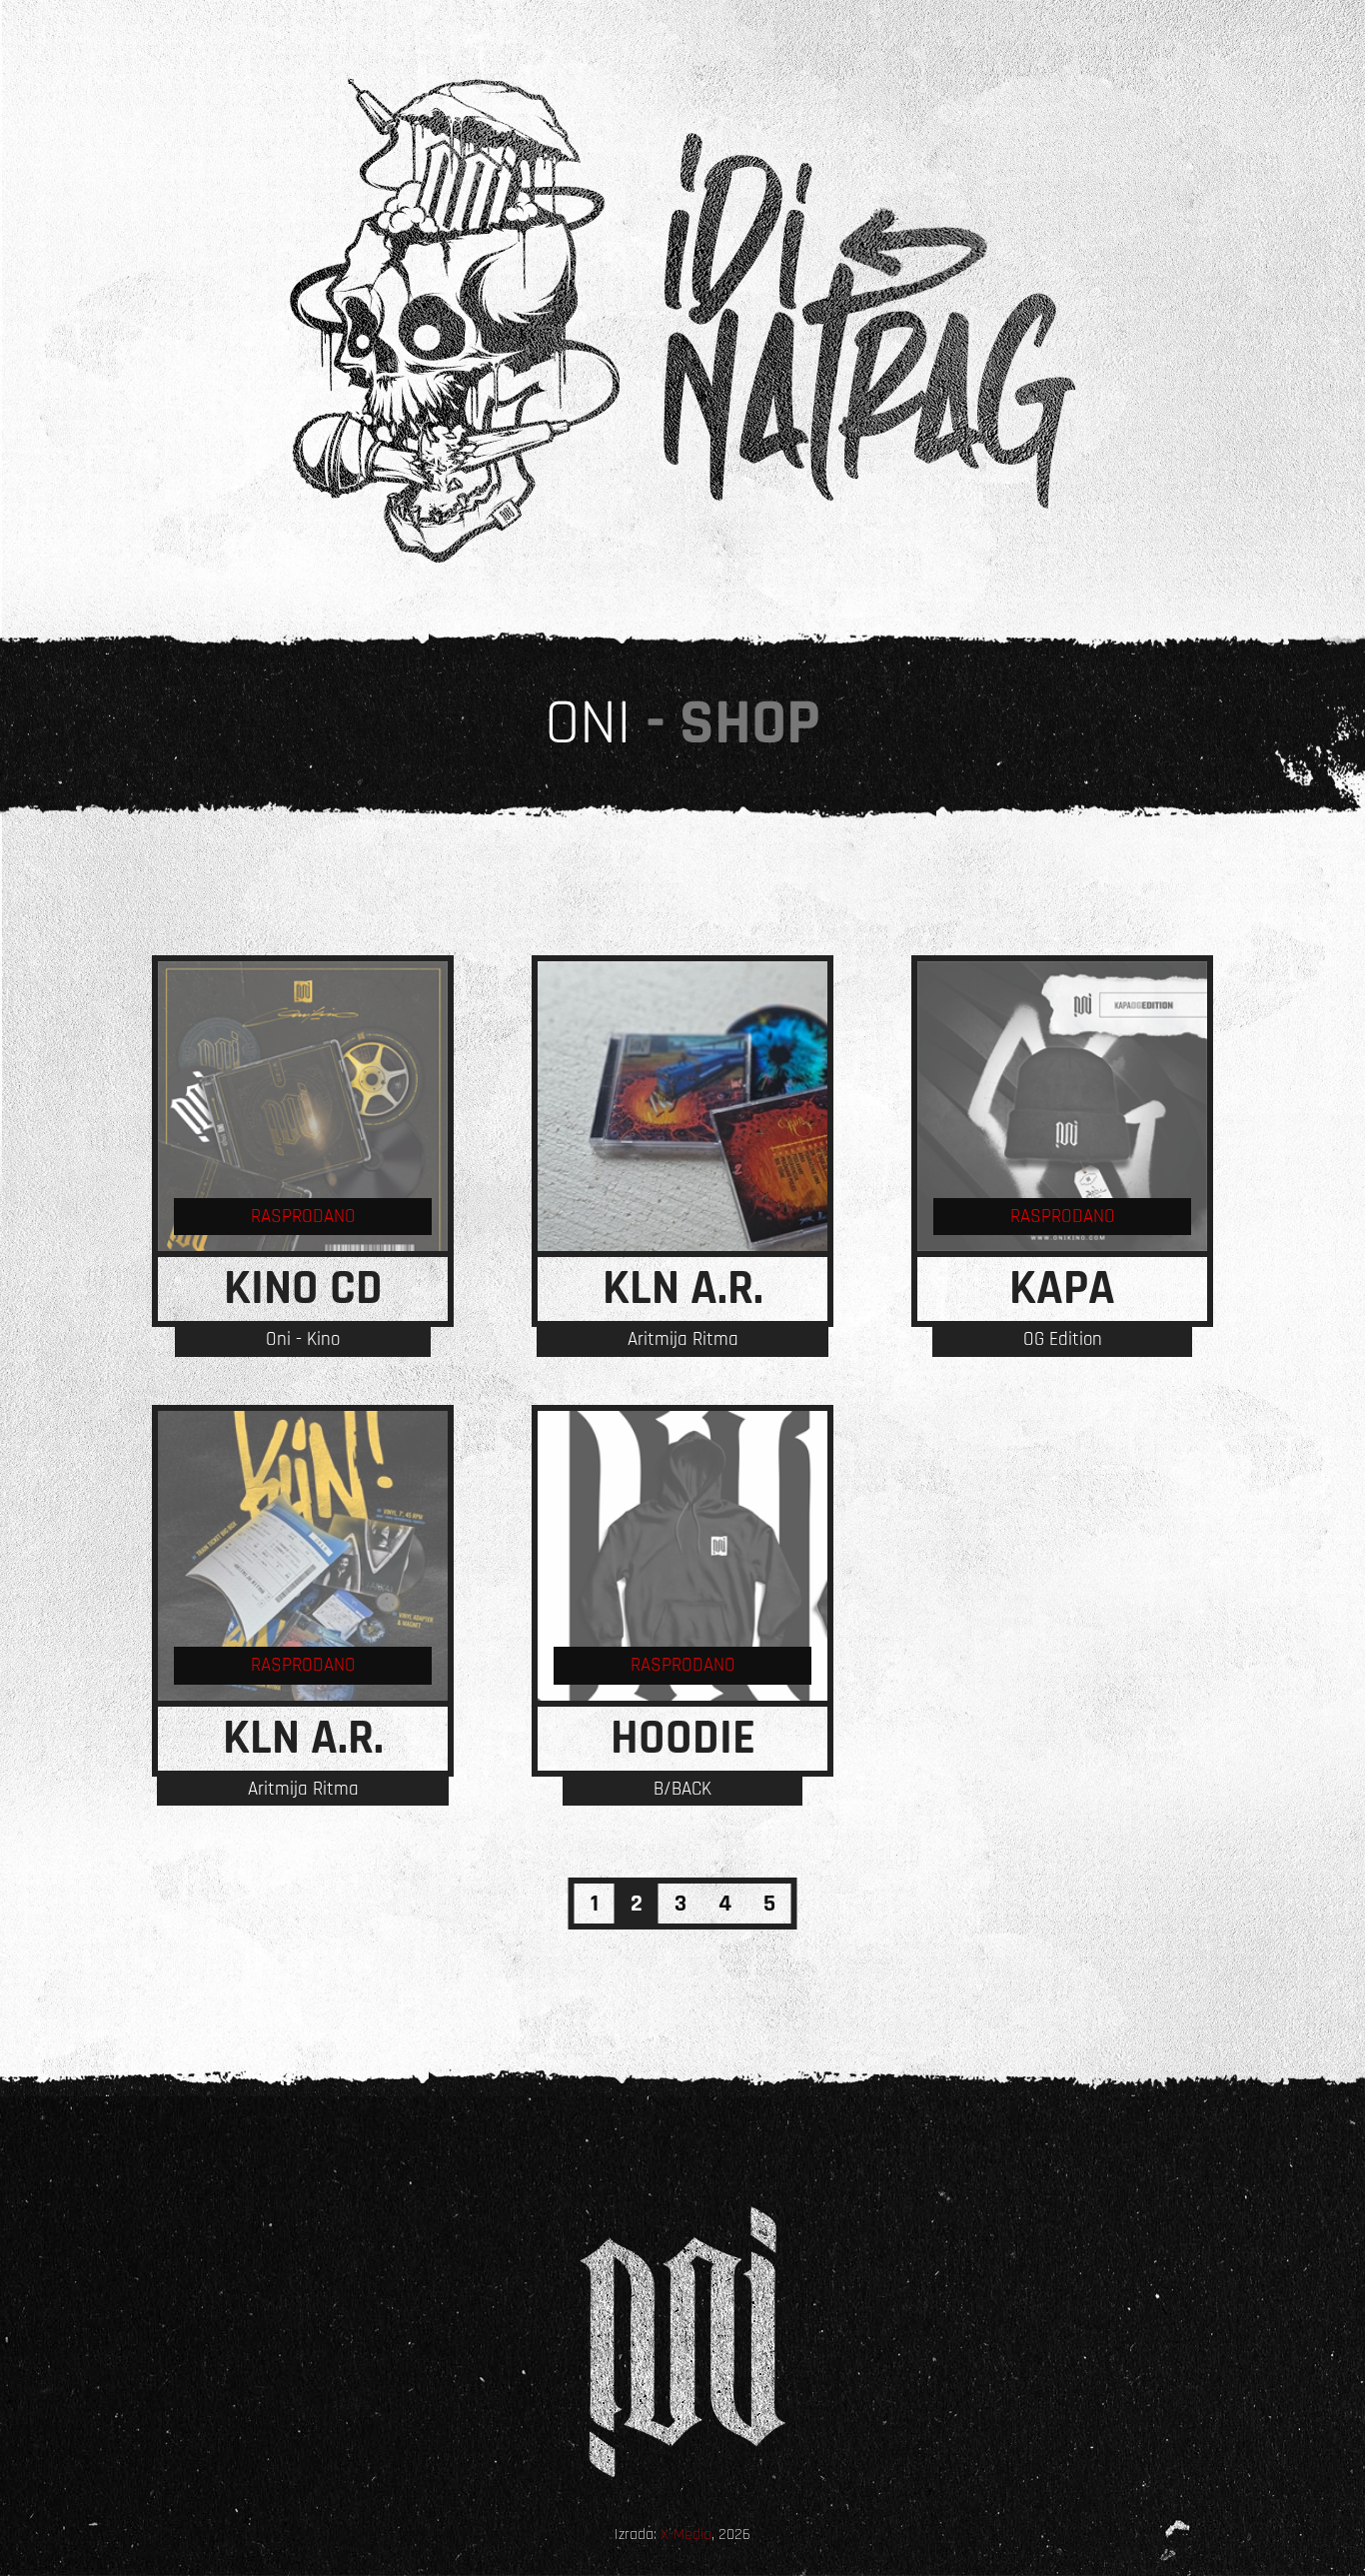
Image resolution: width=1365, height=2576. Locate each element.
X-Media (686, 2535)
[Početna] (683, 321)
